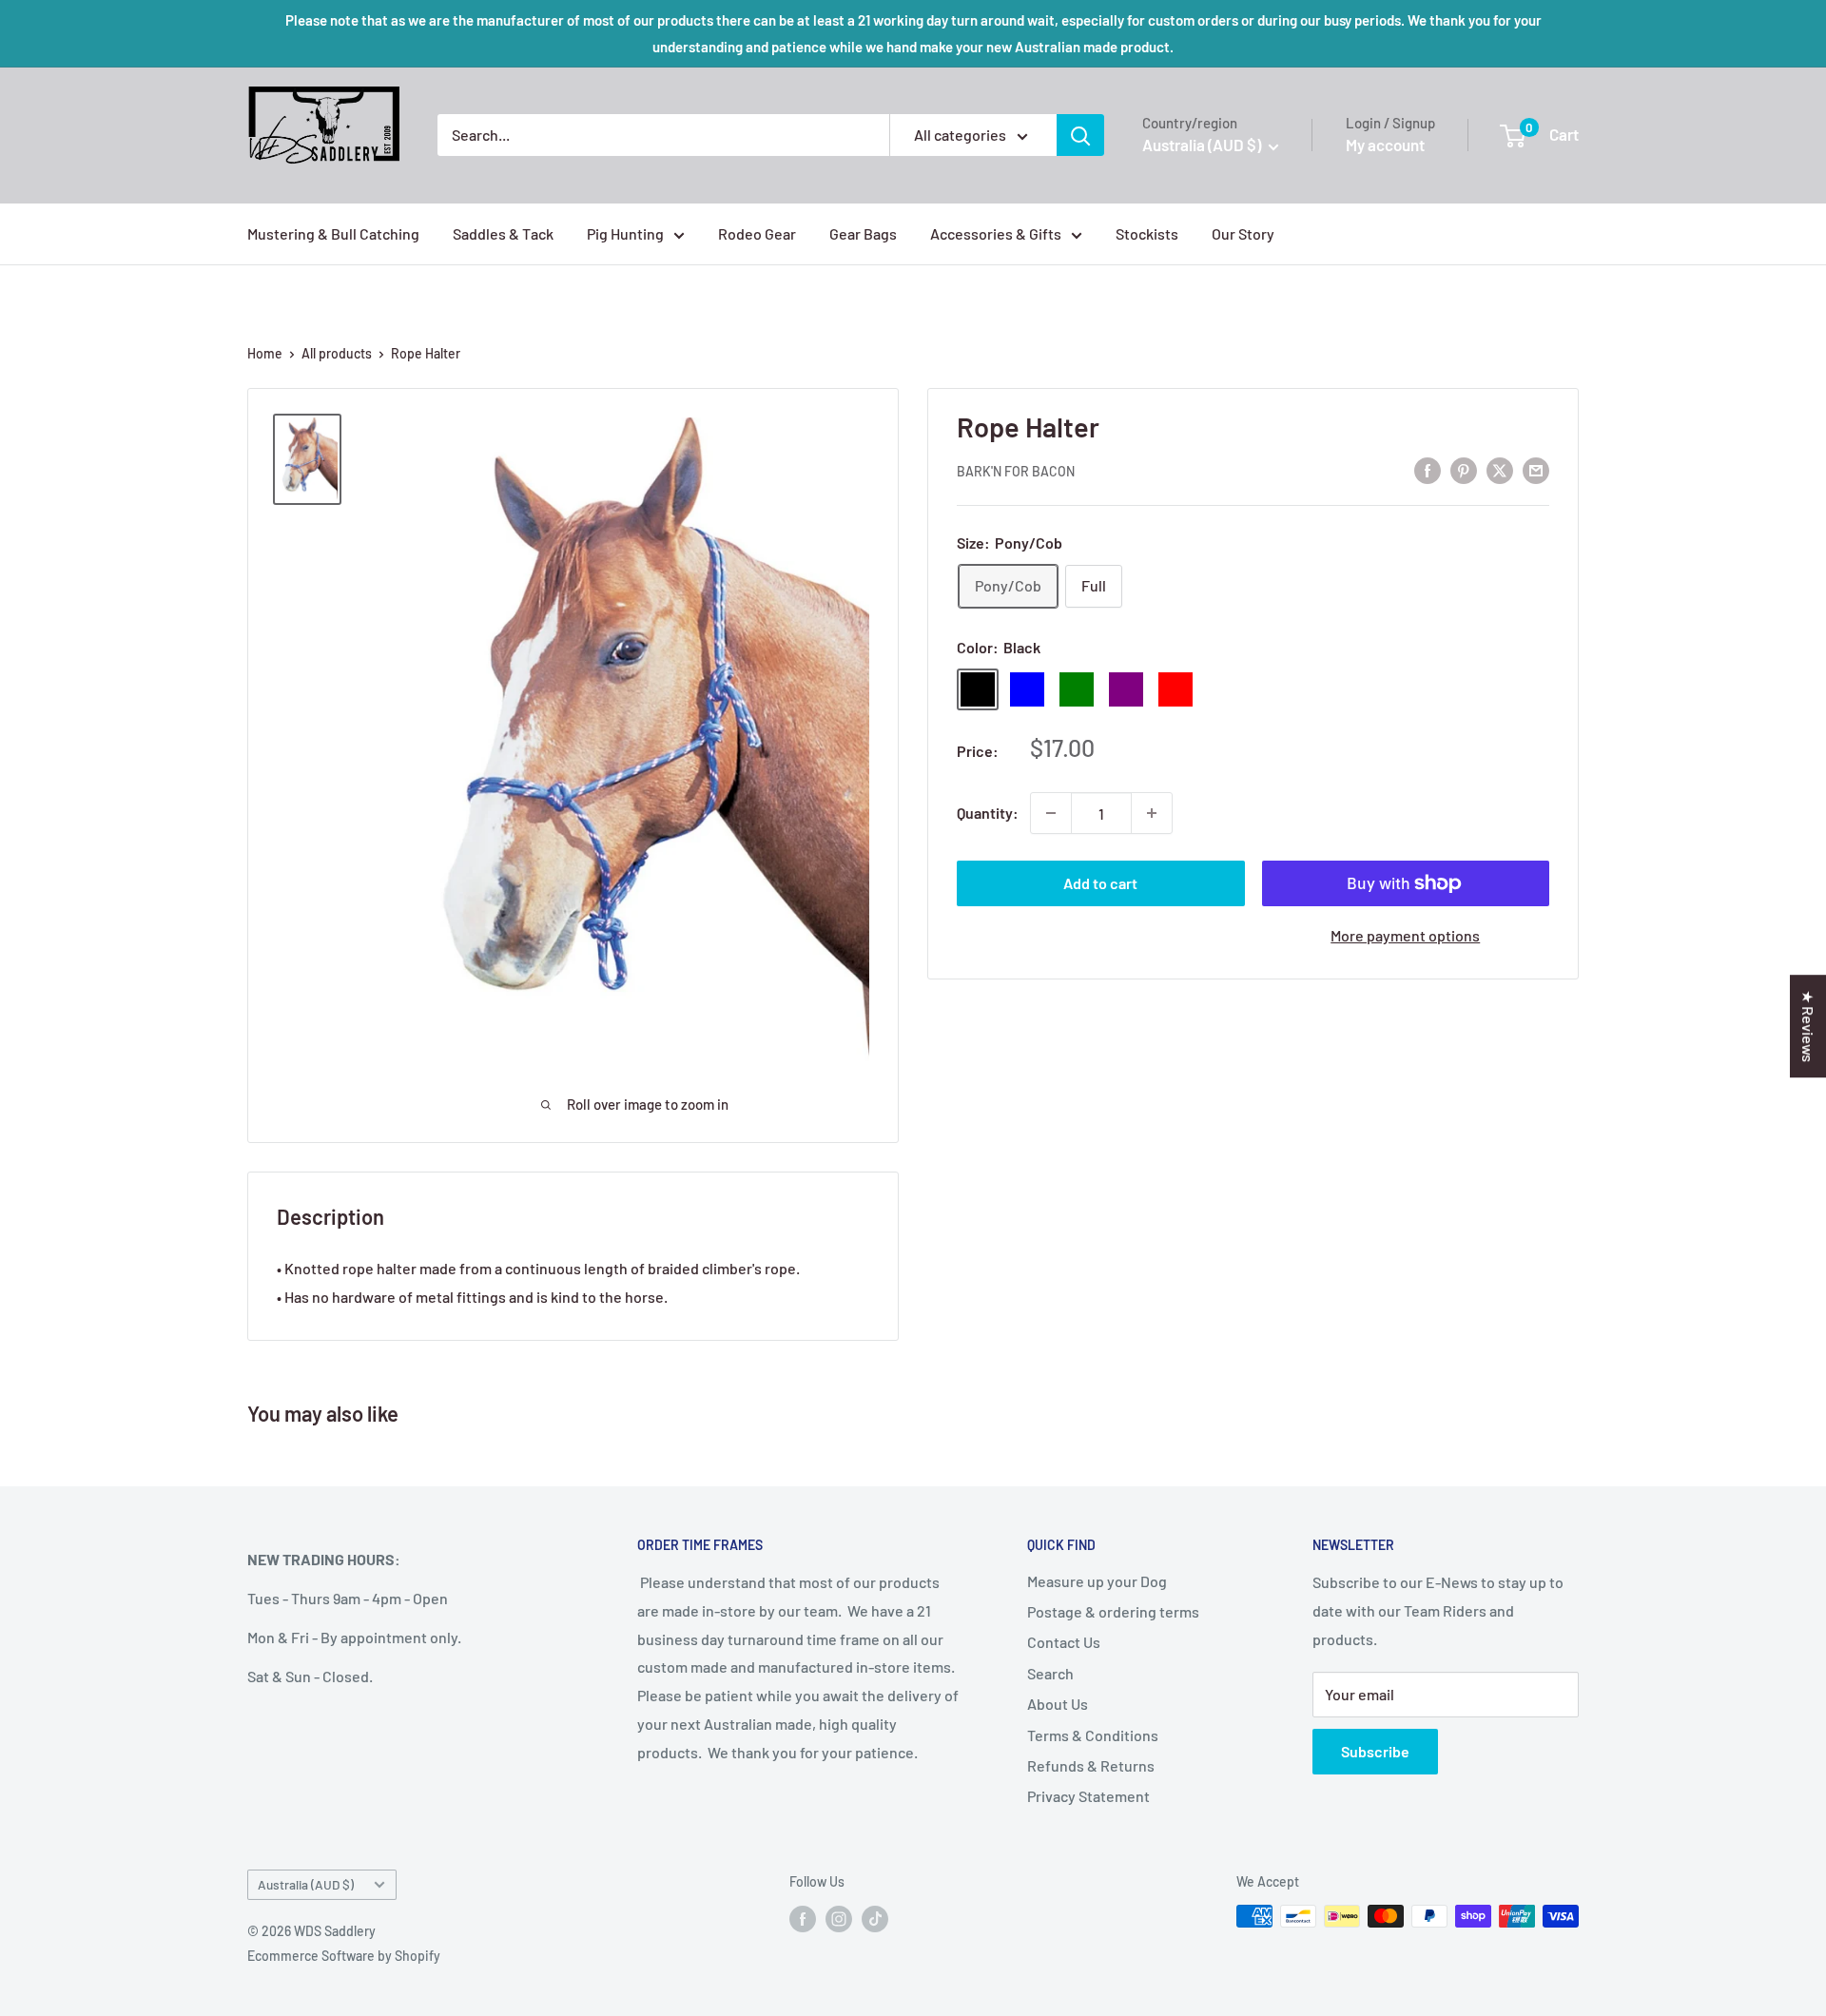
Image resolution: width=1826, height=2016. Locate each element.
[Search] (1080, 135)
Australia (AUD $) (306, 1884)
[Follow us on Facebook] (803, 1918)
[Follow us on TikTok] (875, 1918)
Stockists (1147, 233)
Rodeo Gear (757, 233)
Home (265, 353)
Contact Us (1064, 1642)
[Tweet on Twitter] (1500, 469)
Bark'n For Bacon (1016, 471)
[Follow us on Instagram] (839, 1918)
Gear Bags (863, 233)
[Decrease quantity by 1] (1051, 813)
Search (1050, 1673)
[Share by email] (1536, 469)
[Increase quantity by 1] (1152, 813)
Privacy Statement (1088, 1796)
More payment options (1405, 935)
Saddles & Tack (503, 233)
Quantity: (988, 813)
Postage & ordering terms (1113, 1611)
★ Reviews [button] (1808, 1026)
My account (1385, 145)
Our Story (1243, 233)
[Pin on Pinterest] (1464, 469)
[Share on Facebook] (1428, 469)
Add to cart (1100, 883)
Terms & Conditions (1093, 1735)
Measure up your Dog (1097, 1581)
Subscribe (1375, 1751)
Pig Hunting (625, 233)
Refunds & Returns (1091, 1765)
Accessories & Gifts (996, 233)
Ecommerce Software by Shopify (344, 1956)
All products (337, 353)
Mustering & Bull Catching (333, 233)
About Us (1058, 1704)
